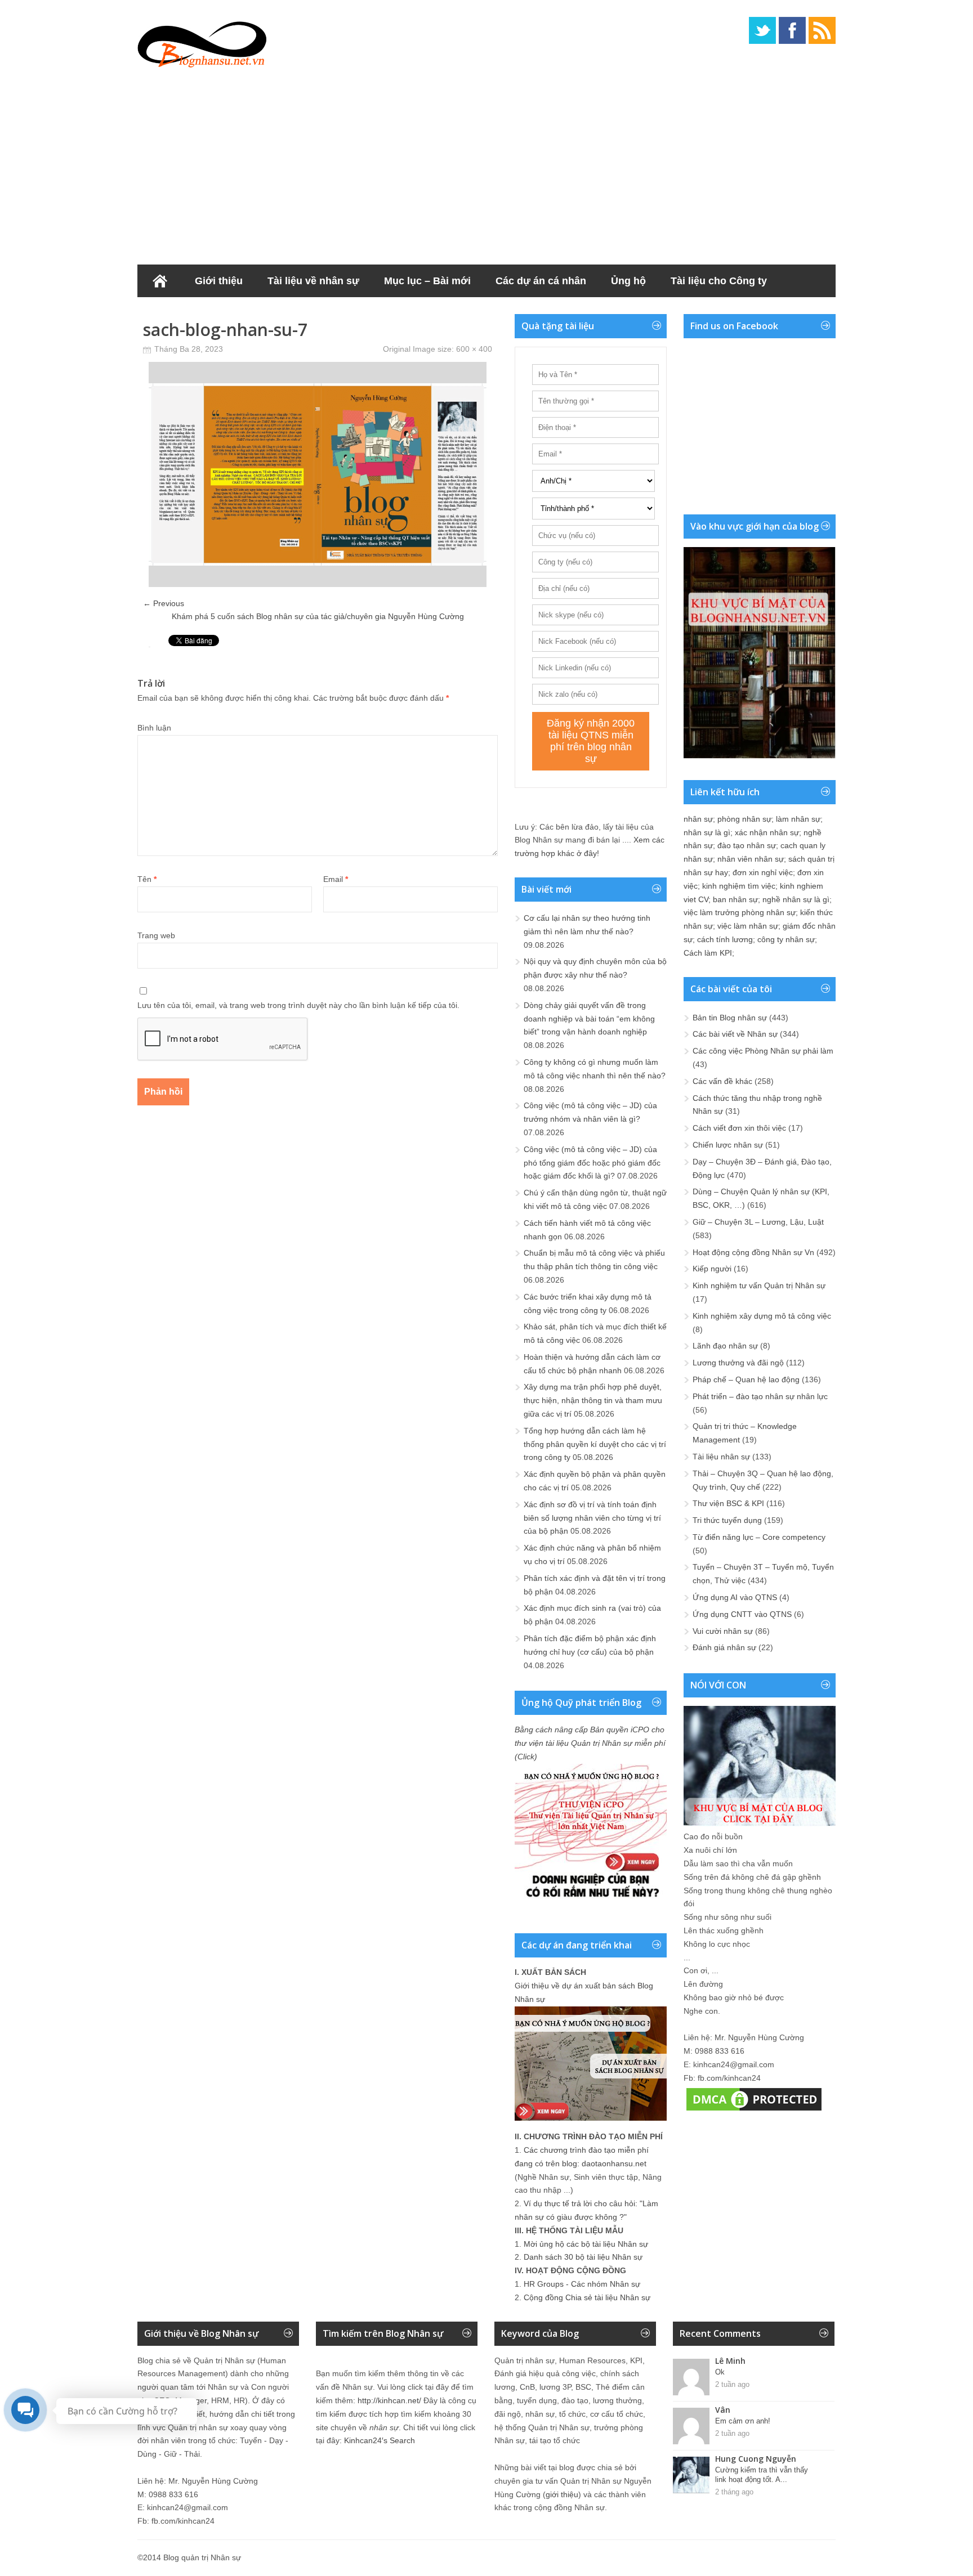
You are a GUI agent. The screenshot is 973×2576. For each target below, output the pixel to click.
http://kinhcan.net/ (389, 2400)
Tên (147, 879)
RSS (822, 30)
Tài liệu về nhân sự (313, 281)
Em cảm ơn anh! (743, 2421)
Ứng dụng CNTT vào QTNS (742, 1614)
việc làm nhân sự (748, 926)
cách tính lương (725, 939)
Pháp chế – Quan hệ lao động (746, 1379)
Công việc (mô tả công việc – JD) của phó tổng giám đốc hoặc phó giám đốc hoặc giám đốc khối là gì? (592, 1163)
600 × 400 (474, 349)
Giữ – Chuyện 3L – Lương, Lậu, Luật (758, 1222)
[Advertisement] (486, 163)
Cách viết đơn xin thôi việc (739, 1128)
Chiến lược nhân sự (728, 1145)
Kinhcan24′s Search (380, 2440)
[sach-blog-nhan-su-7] (318, 584)
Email (336, 879)
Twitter (762, 30)
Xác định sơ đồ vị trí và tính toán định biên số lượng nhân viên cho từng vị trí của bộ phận (592, 1518)
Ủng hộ (628, 281)
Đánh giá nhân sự (724, 1647)
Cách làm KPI (708, 953)
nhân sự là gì (707, 832)
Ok (720, 2372)
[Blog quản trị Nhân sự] (202, 42)
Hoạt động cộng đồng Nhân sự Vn (753, 1252)
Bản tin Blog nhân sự (730, 1018)
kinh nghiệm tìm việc (739, 886)
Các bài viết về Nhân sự (735, 1034)
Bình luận (154, 728)
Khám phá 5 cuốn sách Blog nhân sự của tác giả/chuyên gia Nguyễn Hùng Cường (318, 616)
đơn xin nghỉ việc (763, 872)
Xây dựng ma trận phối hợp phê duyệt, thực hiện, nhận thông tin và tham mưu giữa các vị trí (593, 1400)
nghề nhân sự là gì (796, 899)
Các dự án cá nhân (541, 281)
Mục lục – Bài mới (427, 281)
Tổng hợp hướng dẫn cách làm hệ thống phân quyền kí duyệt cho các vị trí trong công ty (595, 1444)
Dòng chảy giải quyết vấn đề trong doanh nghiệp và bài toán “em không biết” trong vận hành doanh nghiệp (589, 1019)
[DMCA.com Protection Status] (754, 2111)
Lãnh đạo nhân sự (725, 1346)
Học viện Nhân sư (193, 313)
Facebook (792, 30)
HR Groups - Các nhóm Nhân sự (582, 2284)
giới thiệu (562, 2494)
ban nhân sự (735, 899)
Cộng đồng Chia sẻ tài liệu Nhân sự (587, 2297)
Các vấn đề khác (722, 1081)
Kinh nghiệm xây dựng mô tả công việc (762, 1316)
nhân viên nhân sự (751, 859)
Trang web (156, 935)
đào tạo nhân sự (747, 845)
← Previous (164, 603)
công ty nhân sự (786, 939)
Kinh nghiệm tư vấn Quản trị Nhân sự (759, 1285)
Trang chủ (160, 281)
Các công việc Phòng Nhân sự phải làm (763, 1051)
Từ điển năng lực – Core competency (759, 1537)
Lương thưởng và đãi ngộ (738, 1363)
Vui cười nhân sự (723, 1631)
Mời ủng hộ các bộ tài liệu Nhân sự (586, 2244)
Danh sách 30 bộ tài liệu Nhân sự (583, 2257)
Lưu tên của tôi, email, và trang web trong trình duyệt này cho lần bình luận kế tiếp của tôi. (298, 1005)
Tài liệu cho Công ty (719, 281)
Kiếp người (712, 1269)
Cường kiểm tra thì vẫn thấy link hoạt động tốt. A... (762, 2475)
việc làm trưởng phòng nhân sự (740, 912)
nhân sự (698, 819)
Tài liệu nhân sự (721, 1457)
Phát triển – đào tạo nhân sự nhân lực (760, 1396)
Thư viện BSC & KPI (728, 1503)
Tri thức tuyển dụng (727, 1520)
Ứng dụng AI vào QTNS (735, 1597)
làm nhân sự (798, 819)
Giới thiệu (219, 281)
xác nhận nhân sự (767, 832)
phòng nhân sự (744, 819)
